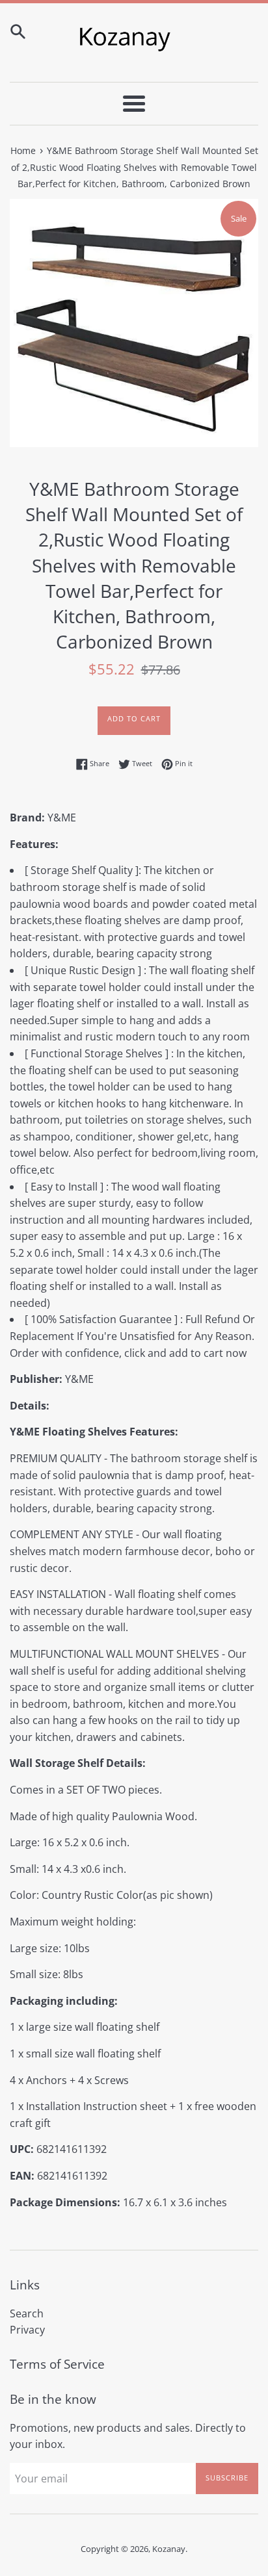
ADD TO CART (134, 718)
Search (27, 2313)
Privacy (27, 2330)
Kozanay (169, 2549)
